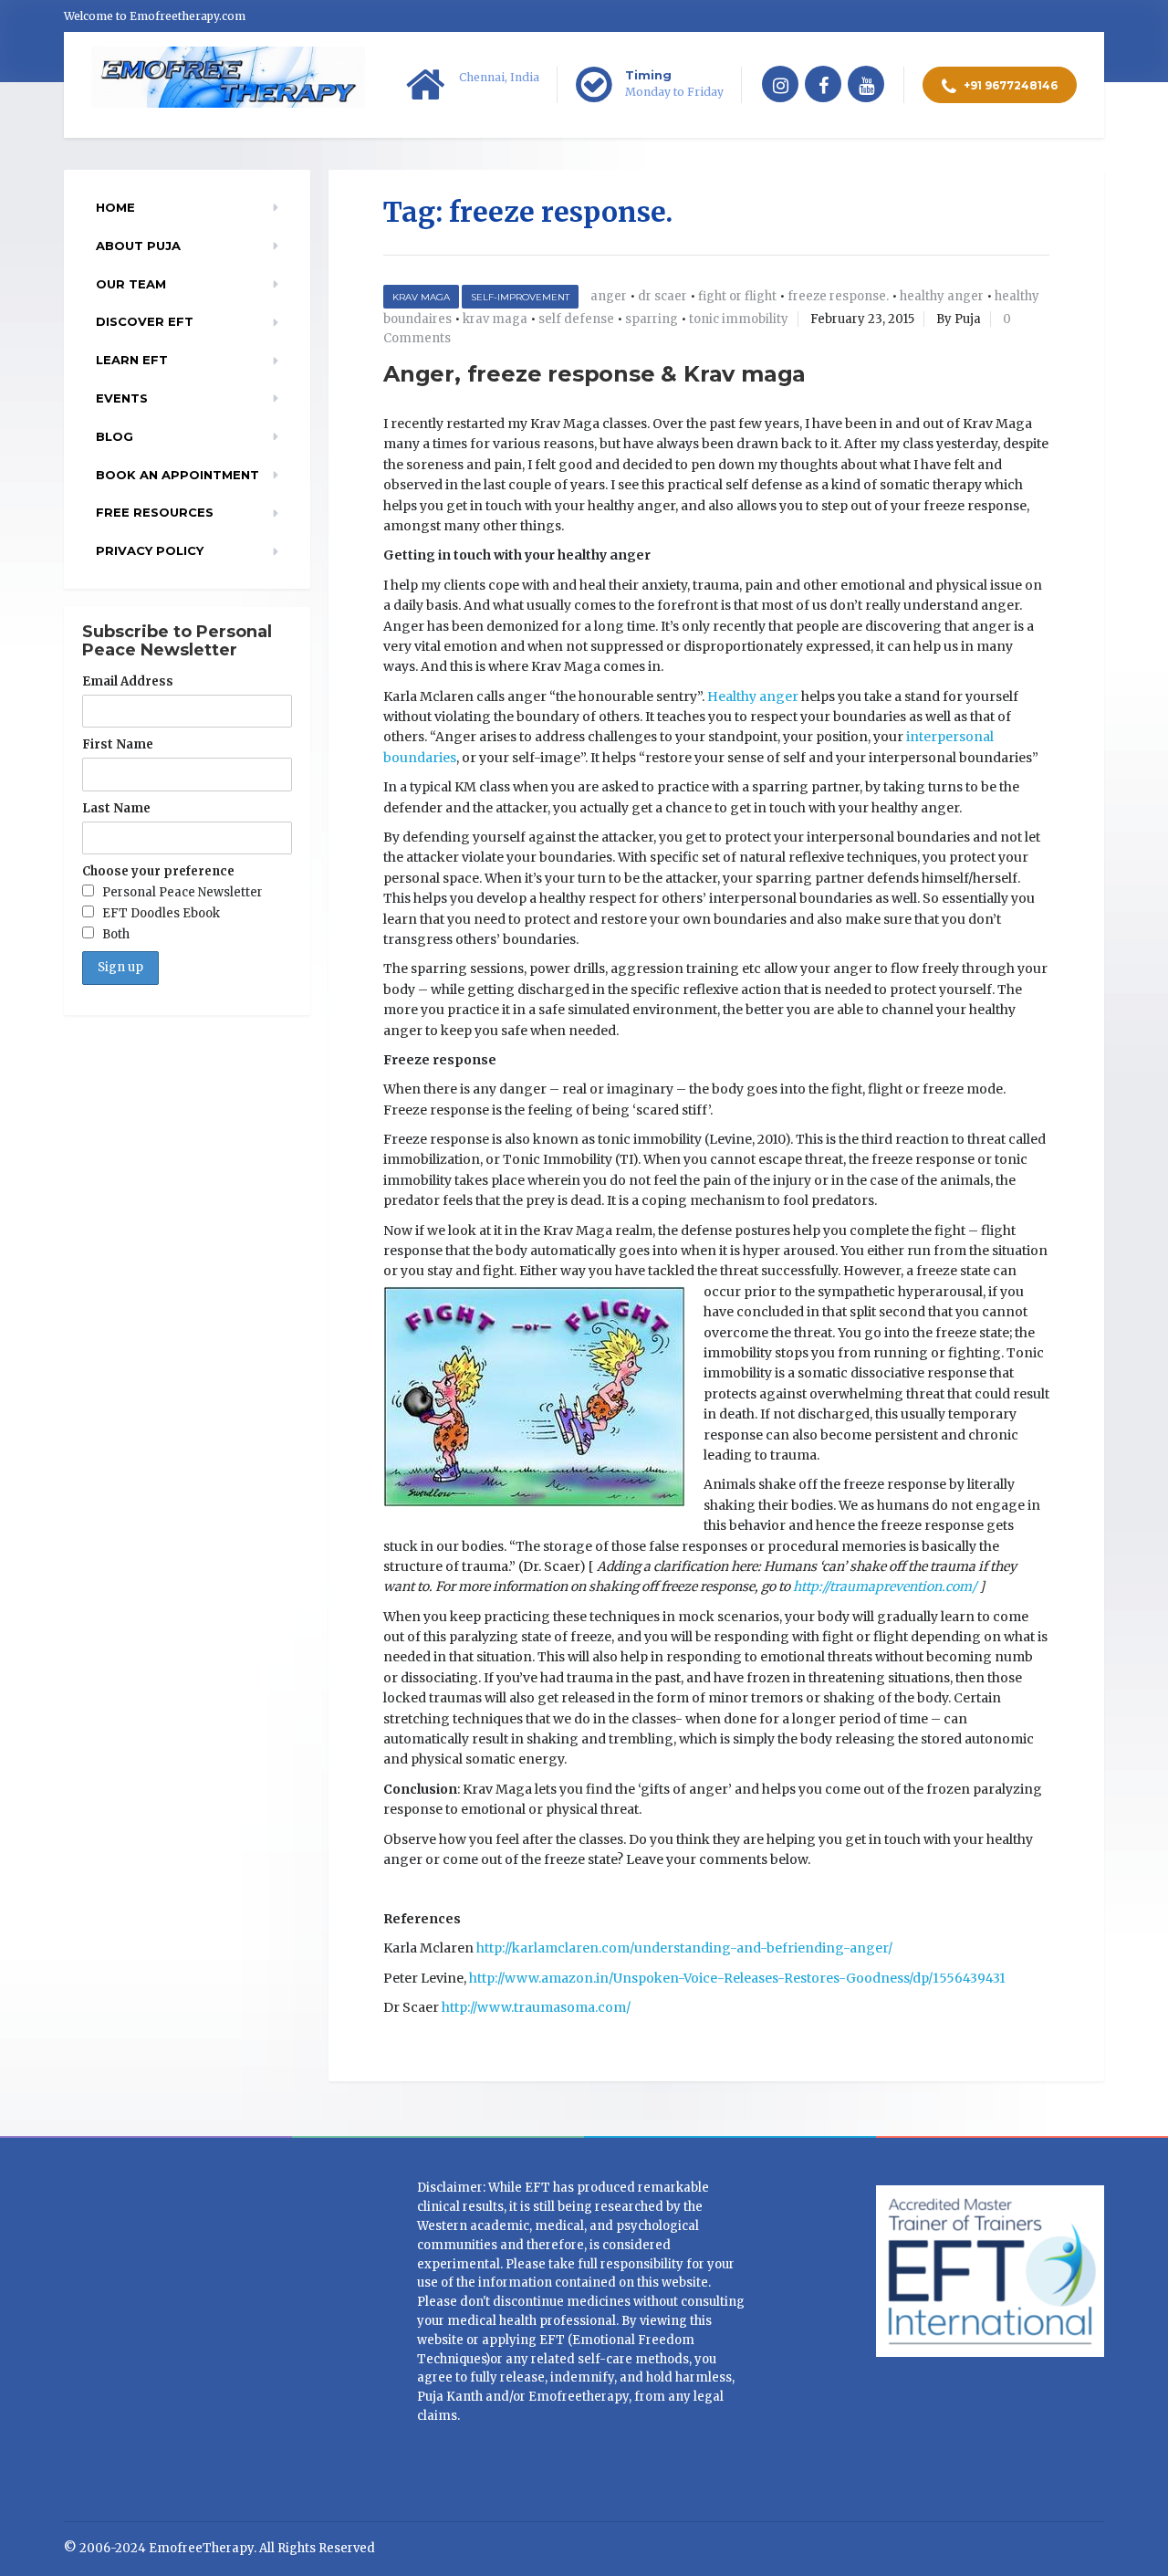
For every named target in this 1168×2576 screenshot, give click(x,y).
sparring (652, 319)
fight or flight (737, 296)
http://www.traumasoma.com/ (536, 2007)
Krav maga (421, 297)
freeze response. (838, 296)
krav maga (495, 319)
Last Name (116, 808)
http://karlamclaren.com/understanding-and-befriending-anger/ (684, 1948)
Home (115, 207)
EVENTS (122, 398)
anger (609, 296)
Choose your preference (158, 871)
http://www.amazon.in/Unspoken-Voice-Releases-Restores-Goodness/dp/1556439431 (737, 1978)
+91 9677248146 (1009, 85)
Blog (115, 436)
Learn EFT (132, 360)
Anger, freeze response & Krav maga (594, 374)
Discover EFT (145, 321)
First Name (118, 744)
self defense (576, 319)
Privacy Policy (150, 550)
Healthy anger (753, 696)
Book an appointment (177, 475)
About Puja (138, 246)
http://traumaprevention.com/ (885, 1586)
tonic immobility (739, 319)
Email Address (128, 681)
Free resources (155, 512)
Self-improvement (520, 297)
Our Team (131, 284)
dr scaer (662, 296)
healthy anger (942, 296)
